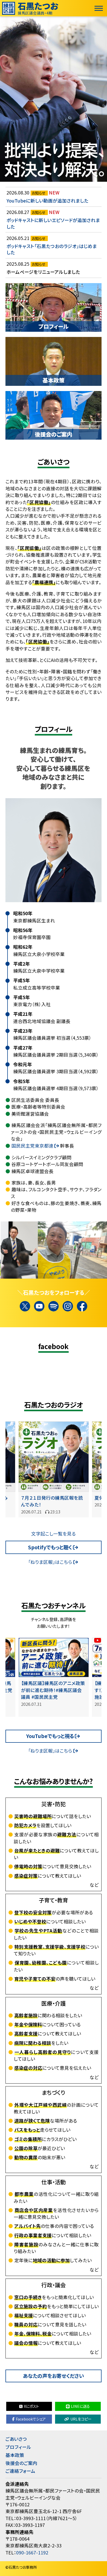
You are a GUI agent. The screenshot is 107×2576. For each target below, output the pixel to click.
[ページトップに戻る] (101, 2570)
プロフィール (18, 2447)
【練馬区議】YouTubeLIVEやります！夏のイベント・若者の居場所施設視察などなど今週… (54, 1690)
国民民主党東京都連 (32, 1146)
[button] (55, 1250)
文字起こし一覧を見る (53, 1534)
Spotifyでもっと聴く (50, 1547)
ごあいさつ (16, 2439)
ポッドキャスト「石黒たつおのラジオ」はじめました (52, 249)
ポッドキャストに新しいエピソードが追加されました (53, 223)
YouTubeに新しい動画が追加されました (47, 201)
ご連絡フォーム (20, 2471)
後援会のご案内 (21, 2463)
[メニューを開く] (99, 8)
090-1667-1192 (32, 2552)
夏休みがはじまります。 (44, 1498)
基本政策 (15, 2455)
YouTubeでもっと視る (50, 1736)
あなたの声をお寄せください (53, 2376)
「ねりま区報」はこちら (50, 1562)
